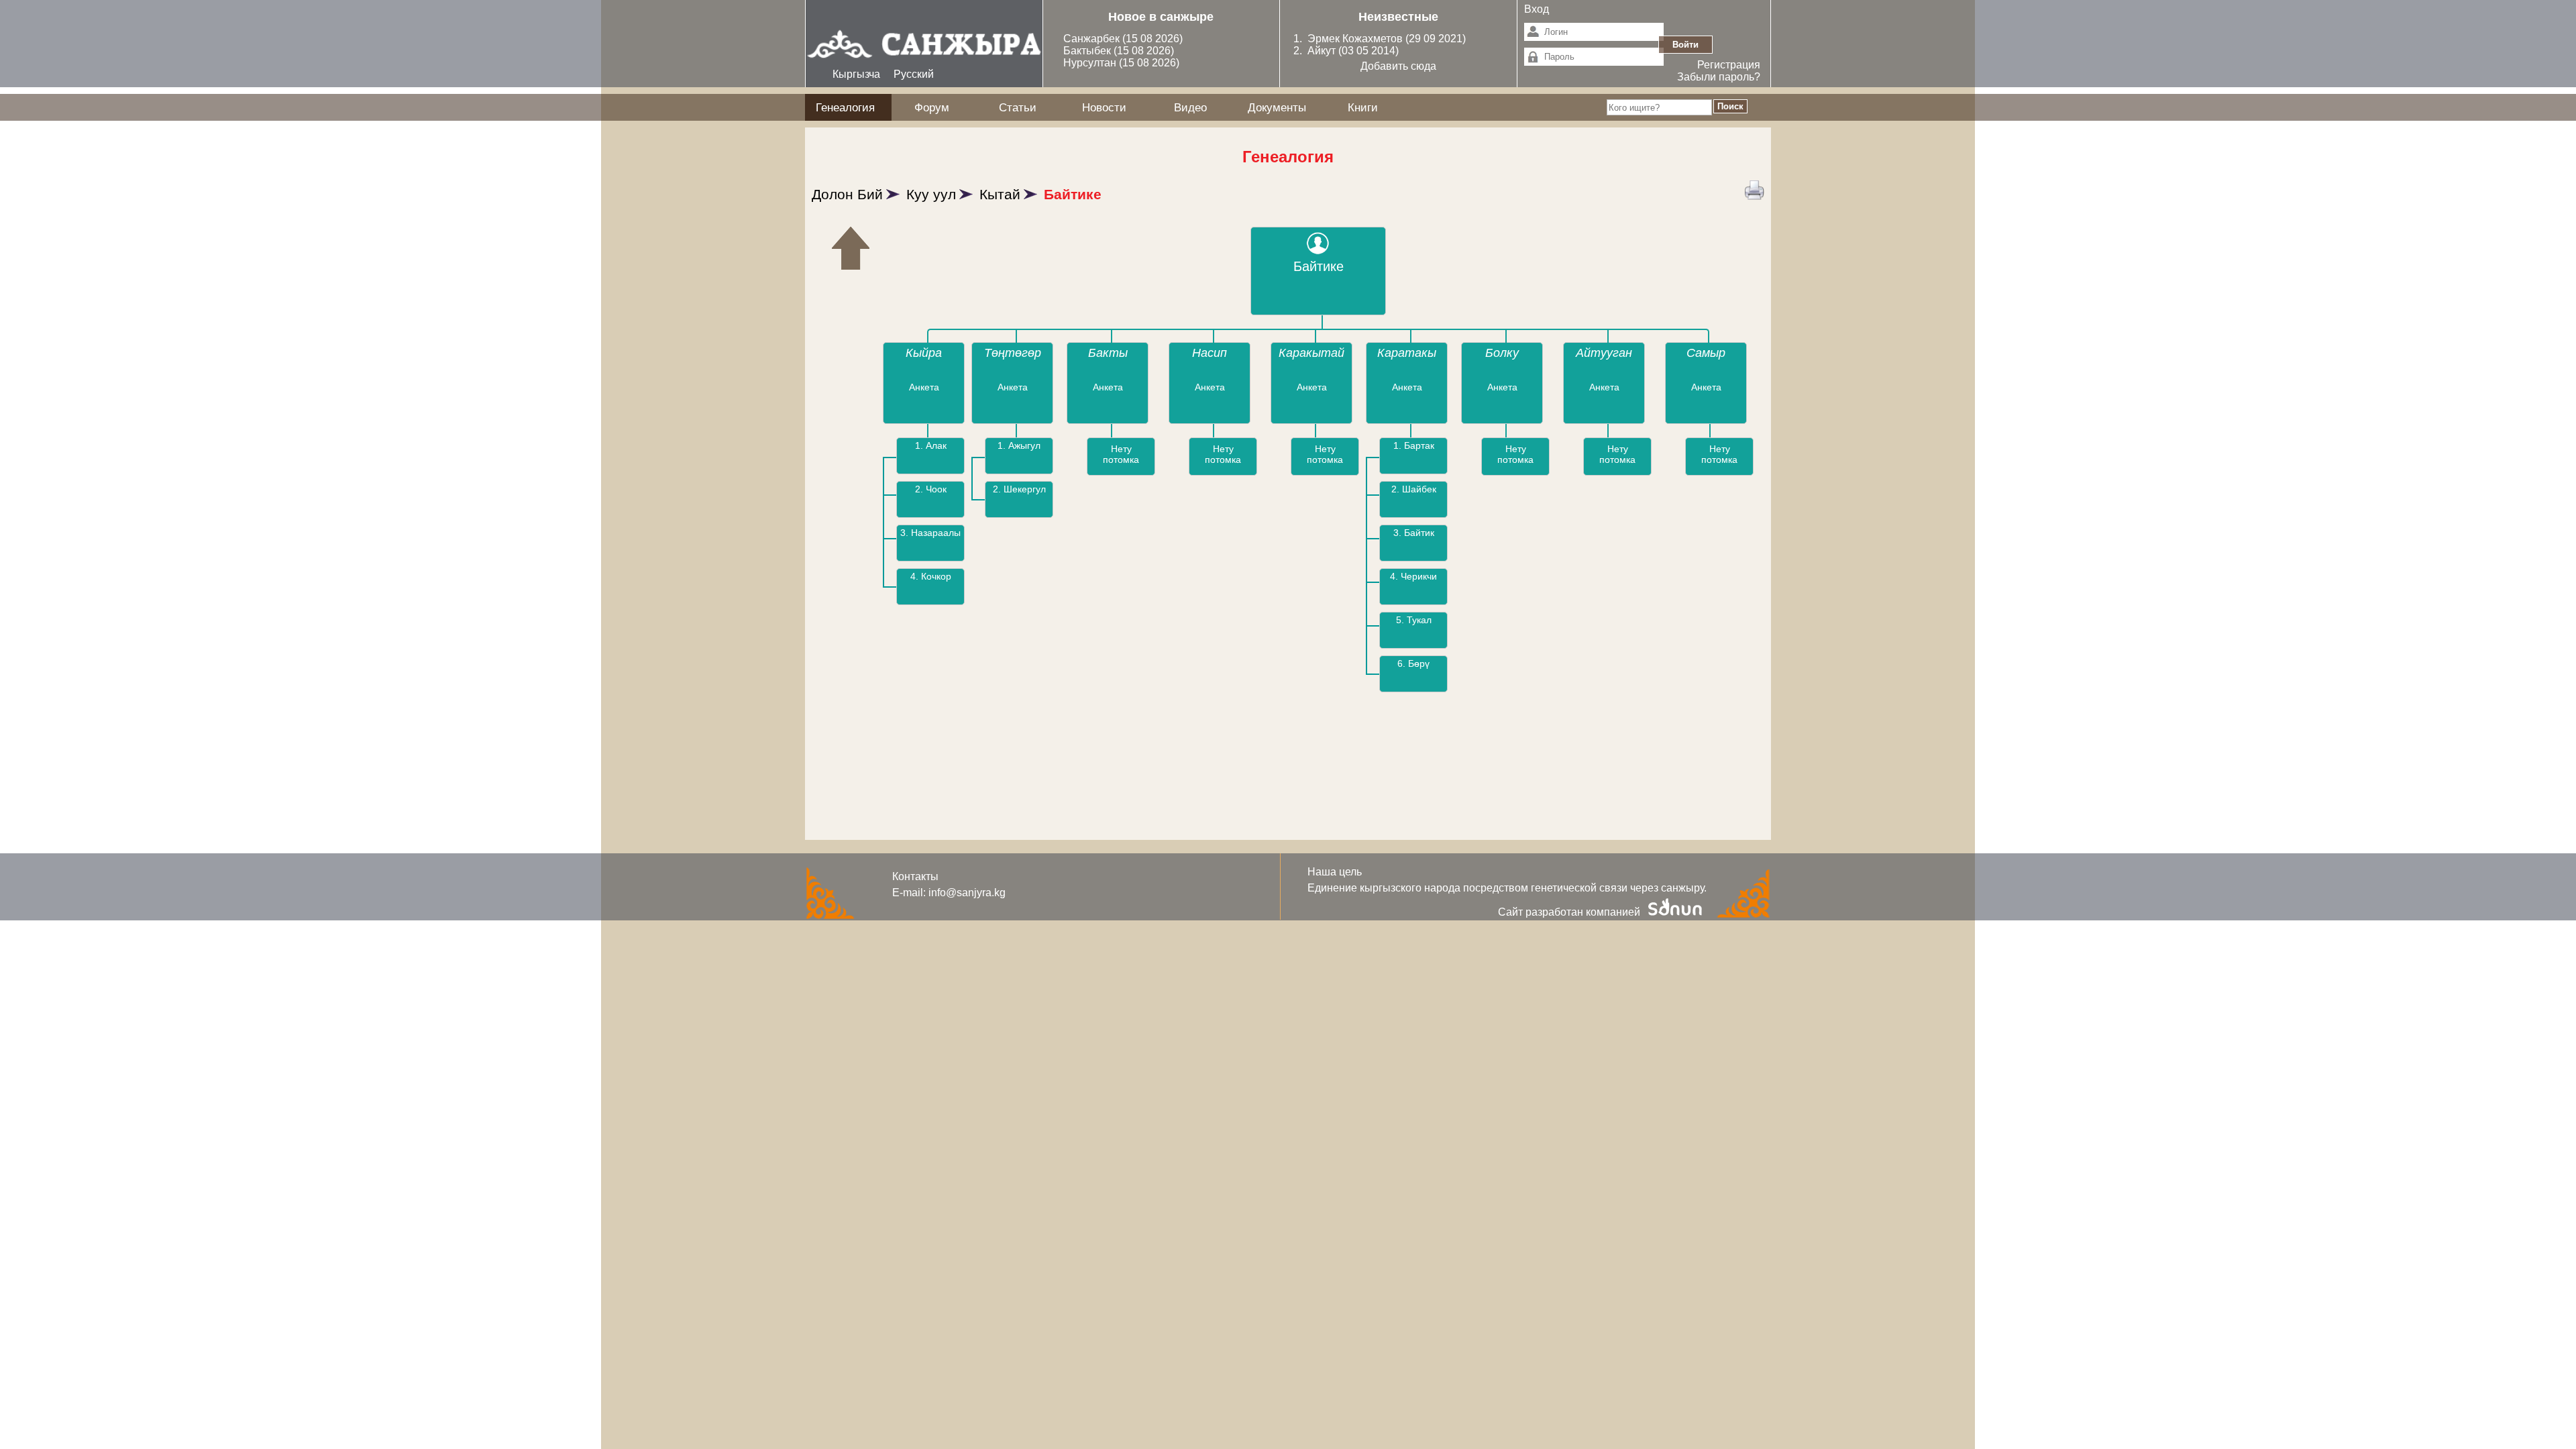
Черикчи (1419, 576)
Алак (936, 445)
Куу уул (931, 194)
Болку (1502, 353)
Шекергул (1025, 489)
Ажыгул (1024, 445)
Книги (1363, 107)
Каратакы (1407, 353)
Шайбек (1419, 489)
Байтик (1419, 533)
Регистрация (1729, 65)
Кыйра (924, 353)
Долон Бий (847, 194)
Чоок (936, 489)
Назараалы (936, 533)
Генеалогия (845, 107)
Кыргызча (856, 74)
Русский (914, 74)
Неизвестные (1398, 17)
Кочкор (936, 576)
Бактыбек (1088, 51)
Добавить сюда (1398, 66)
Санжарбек (1093, 39)
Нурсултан (1091, 63)
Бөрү (1419, 663)
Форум (932, 107)
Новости (1104, 107)
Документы (1277, 107)
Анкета (924, 387)
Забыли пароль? (1719, 77)
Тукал (1419, 620)
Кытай (1000, 194)
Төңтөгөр (1013, 353)
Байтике (1073, 194)
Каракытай (1311, 353)
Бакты (1108, 353)
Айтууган (1604, 353)
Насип (1210, 353)
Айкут (1323, 51)
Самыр (1706, 353)
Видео (1190, 107)
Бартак (1419, 445)
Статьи (1018, 107)
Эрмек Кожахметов (1355, 39)
